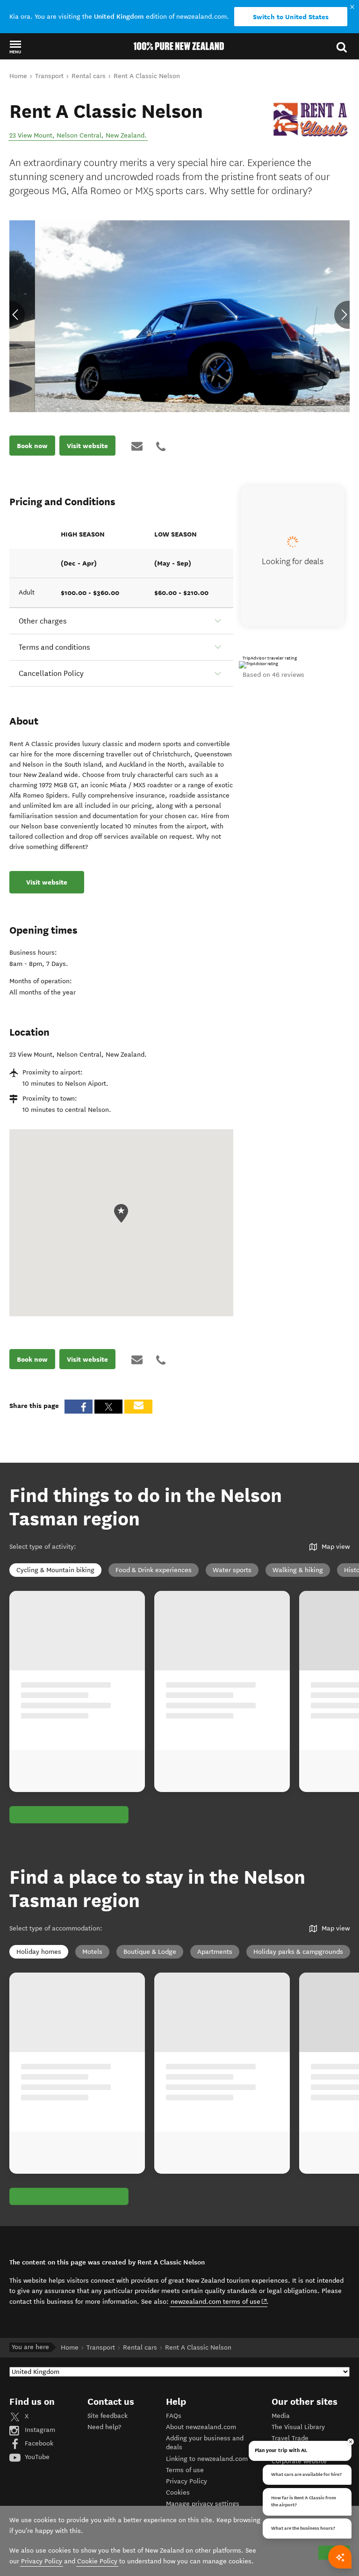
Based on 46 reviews (273, 675)
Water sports (232, 1570)
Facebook (38, 2443)
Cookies (178, 2493)
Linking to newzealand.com (207, 2459)
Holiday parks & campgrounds (298, 1952)
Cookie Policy (97, 2561)
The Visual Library (298, 2427)
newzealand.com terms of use (219, 2301)
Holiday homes (39, 1952)
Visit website (87, 446)
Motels (92, 1952)
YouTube (36, 2457)
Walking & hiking (298, 1570)
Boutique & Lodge (150, 1952)
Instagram (39, 2430)
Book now (32, 446)
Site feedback (108, 2416)
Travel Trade (290, 2438)
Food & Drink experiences (154, 1570)
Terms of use (185, 2470)
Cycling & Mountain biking (55, 1570)
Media (281, 2416)
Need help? (104, 2427)
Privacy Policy (187, 2481)
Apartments (215, 1952)
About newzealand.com (201, 2427)
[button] (15, 47)
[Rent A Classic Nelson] (311, 120)
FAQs (174, 2416)
